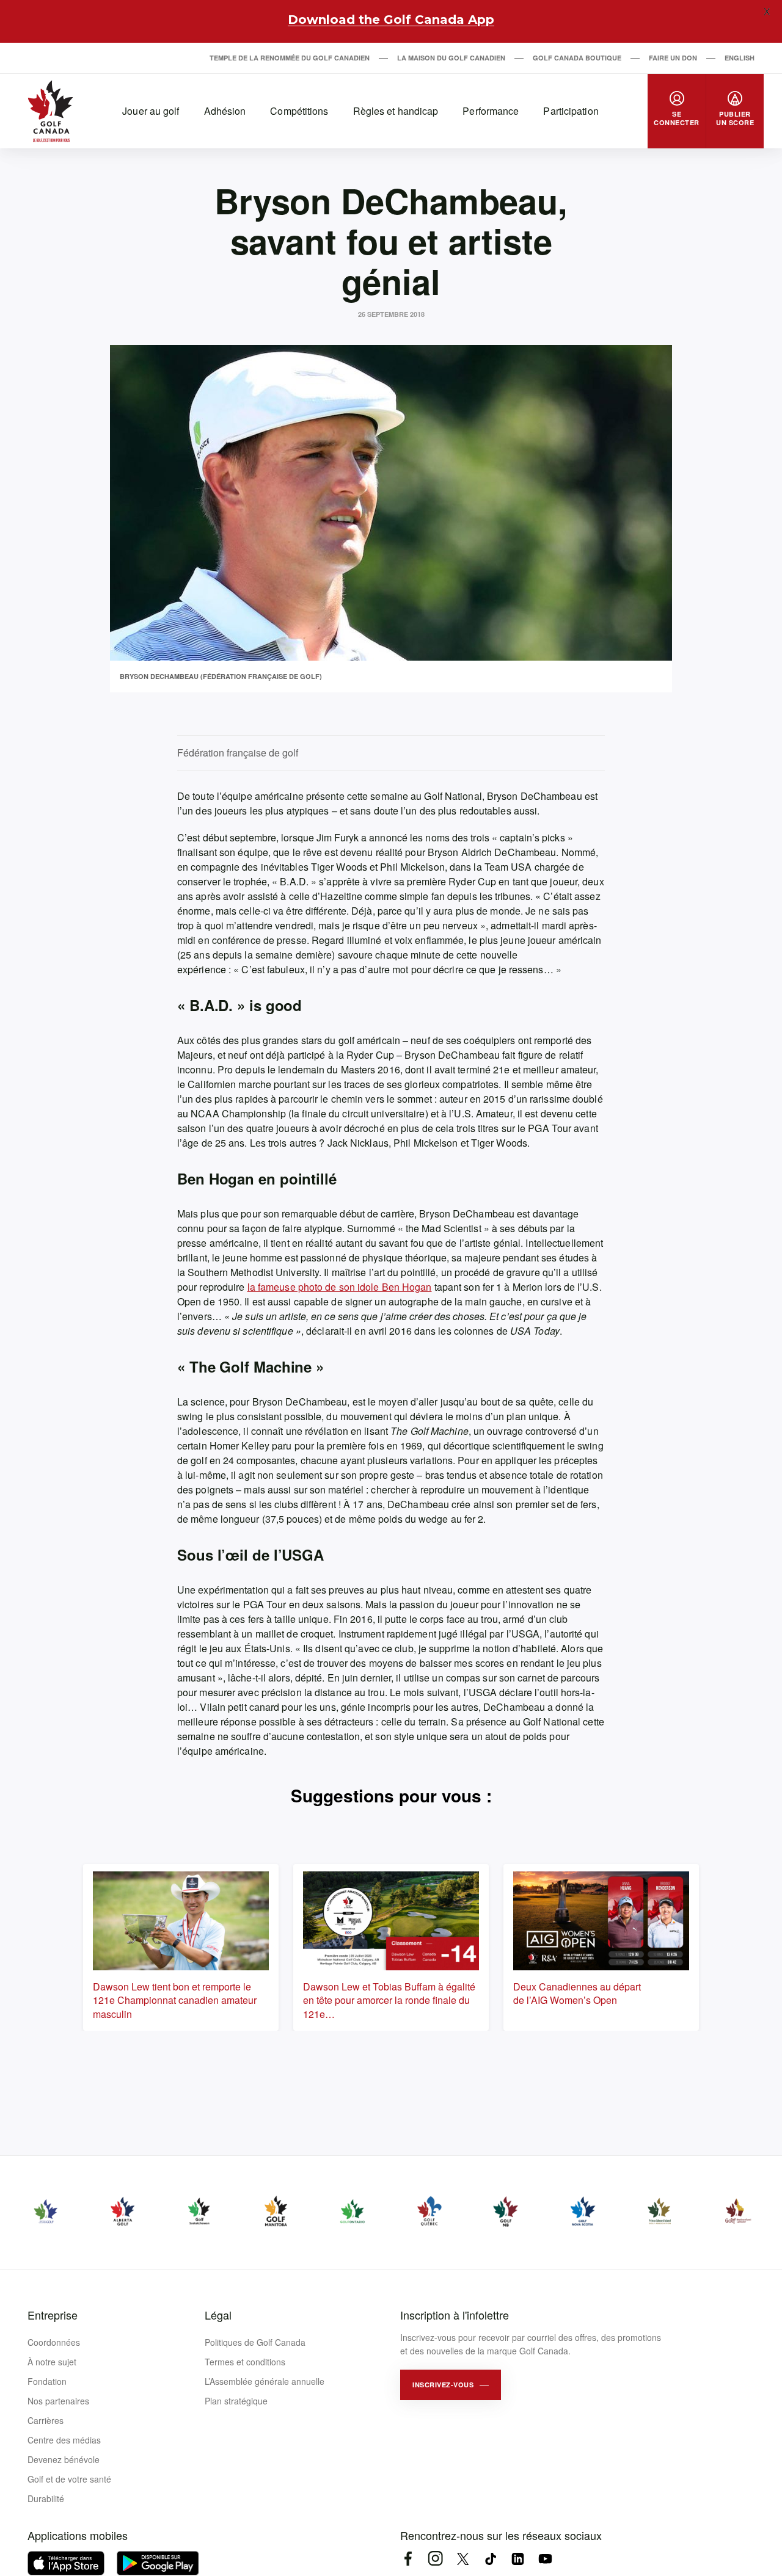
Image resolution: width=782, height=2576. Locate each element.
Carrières (46, 2420)
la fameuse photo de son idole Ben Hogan (340, 1287)
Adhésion (225, 111)
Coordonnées (54, 2342)
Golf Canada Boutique (577, 58)
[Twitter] (463, 2559)
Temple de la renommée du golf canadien (290, 58)
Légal (218, 2315)
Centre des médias (64, 2440)
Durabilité (46, 2498)
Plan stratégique (236, 2401)
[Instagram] (435, 2559)
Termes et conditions (245, 2362)
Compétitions (299, 111)
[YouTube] (545, 2559)
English (740, 58)
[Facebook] (408, 2559)
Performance (491, 111)
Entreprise (53, 2315)
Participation (571, 111)
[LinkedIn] (518, 2559)
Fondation (47, 2381)
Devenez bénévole (64, 2459)
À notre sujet (52, 2362)
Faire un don (673, 58)
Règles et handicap (396, 111)
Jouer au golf (151, 111)
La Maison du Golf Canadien (451, 58)
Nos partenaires (58, 2401)
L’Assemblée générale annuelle (265, 2381)
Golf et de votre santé (69, 2479)
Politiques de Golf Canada (255, 2342)
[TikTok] (490, 2559)
